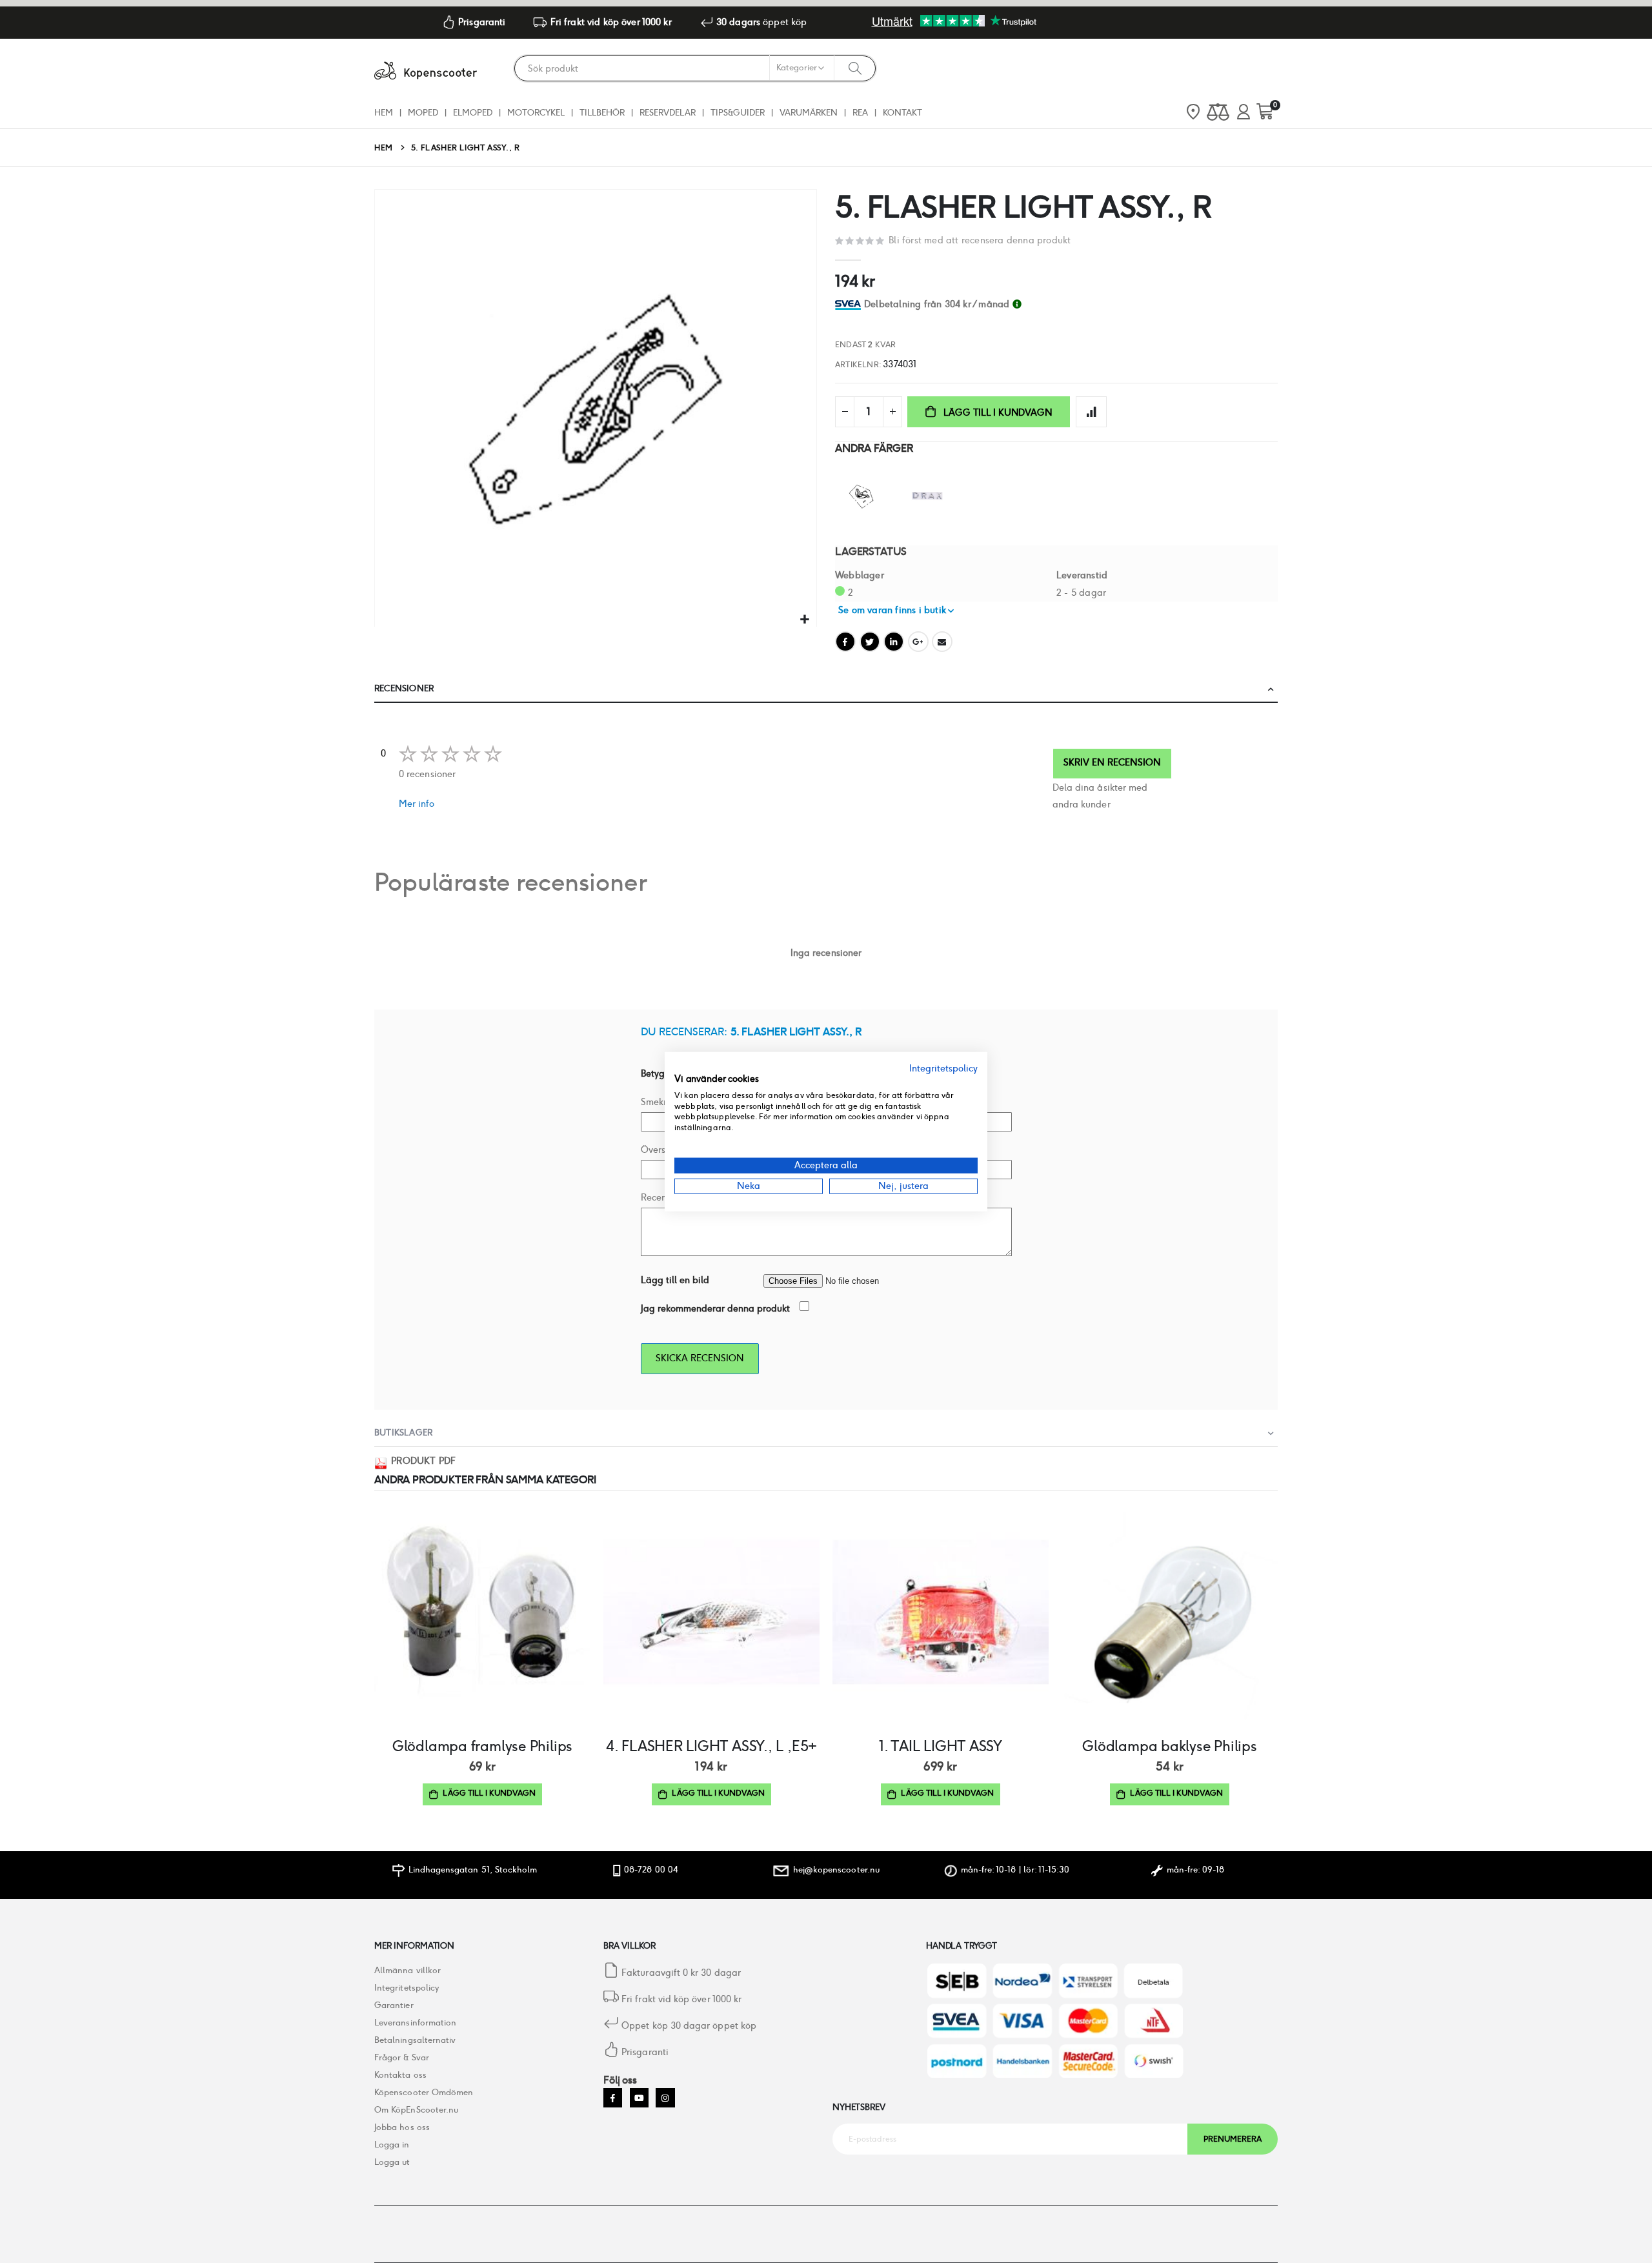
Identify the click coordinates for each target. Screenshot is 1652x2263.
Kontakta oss (400, 2075)
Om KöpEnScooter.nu (416, 2110)
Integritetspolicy (407, 1988)
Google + (918, 642)
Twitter (870, 642)
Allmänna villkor (408, 1970)
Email (942, 642)
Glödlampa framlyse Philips (482, 1746)
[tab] (1071, 304)
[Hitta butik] (1193, 113)
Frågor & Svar (402, 2057)
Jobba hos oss (402, 2127)
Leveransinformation (415, 2023)
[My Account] (1244, 113)
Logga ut (392, 2162)
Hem (384, 147)
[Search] (855, 68)
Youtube (639, 2097)
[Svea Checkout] (850, 304)
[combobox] (695, 68)
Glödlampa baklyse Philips (1169, 1746)
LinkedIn (894, 642)
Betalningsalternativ (415, 2040)
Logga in (392, 2145)
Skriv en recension (1112, 762)
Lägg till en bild (675, 1280)
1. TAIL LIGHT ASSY (941, 1746)
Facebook (845, 642)
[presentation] (1272, 408)
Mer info (417, 804)
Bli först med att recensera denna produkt (980, 240)
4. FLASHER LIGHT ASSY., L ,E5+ (711, 1746)
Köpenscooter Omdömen (424, 2092)
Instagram (665, 2097)
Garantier (394, 2005)
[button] (805, 620)
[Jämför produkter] (1218, 113)
